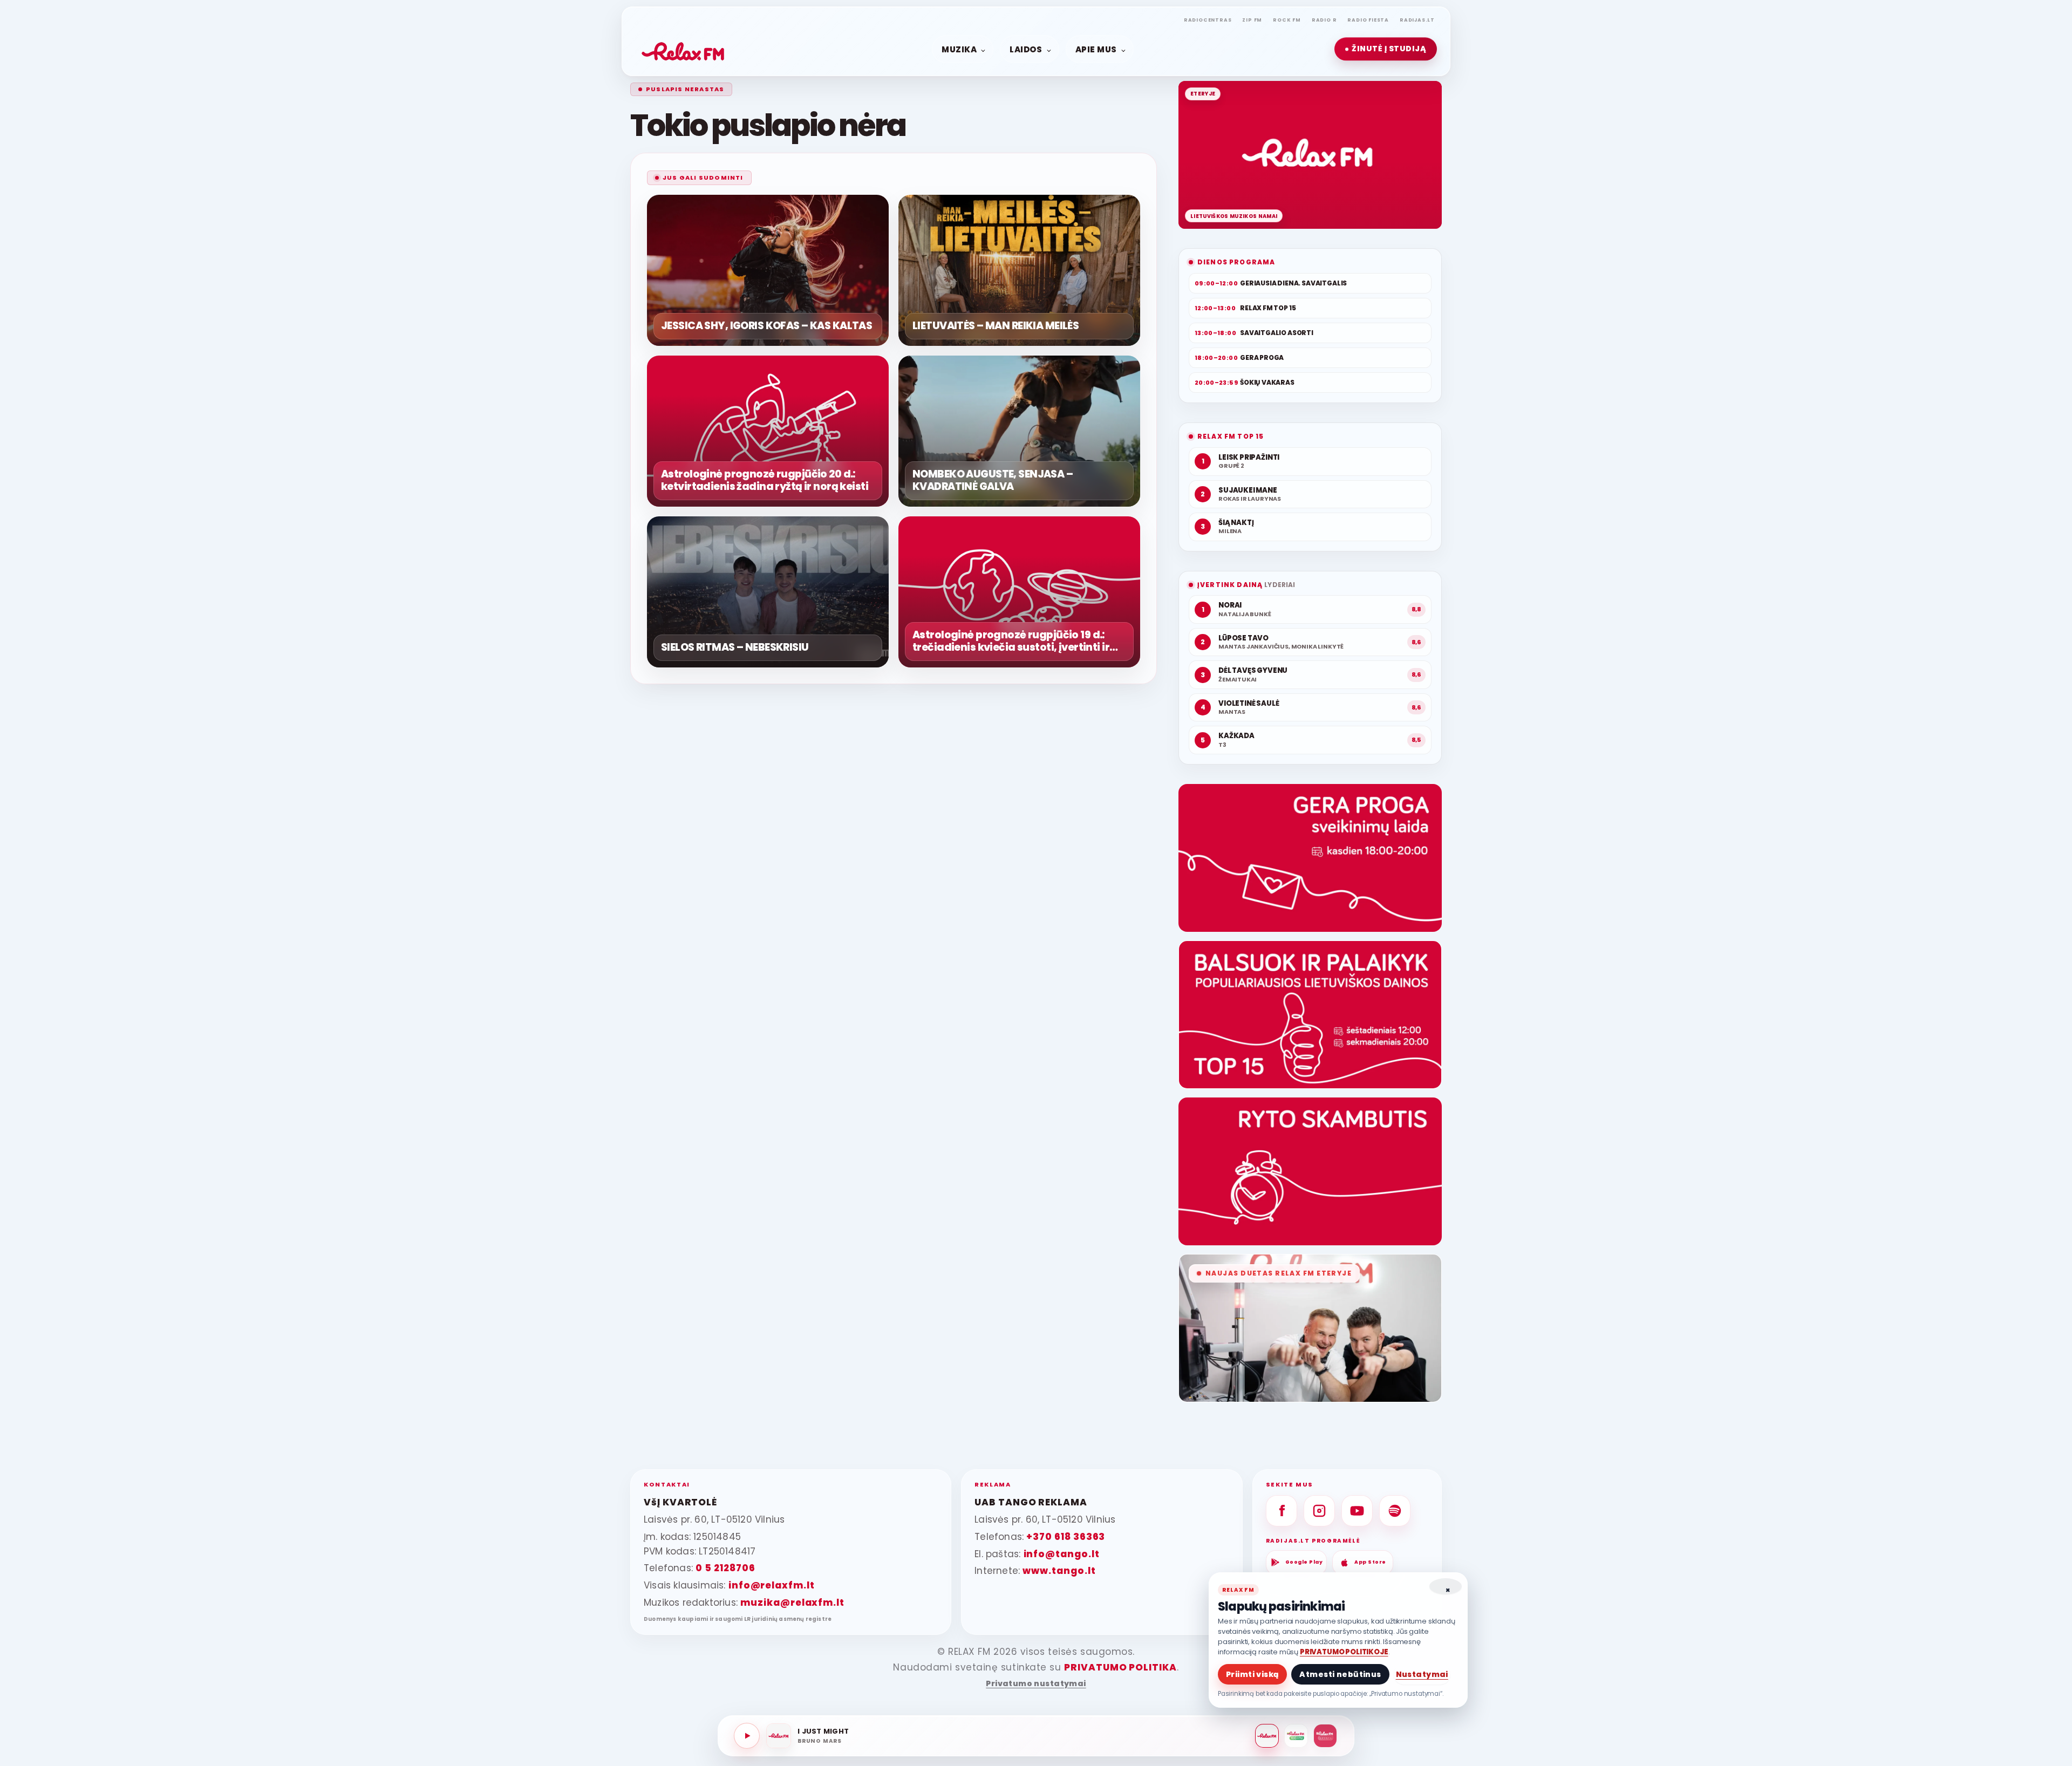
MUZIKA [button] (959, 49)
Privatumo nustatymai (1036, 1684)
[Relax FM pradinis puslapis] (683, 49)
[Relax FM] (1267, 1736)
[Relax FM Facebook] (1282, 1511)
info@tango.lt (1062, 1554)
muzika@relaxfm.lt (792, 1603)
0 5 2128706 (725, 1568)
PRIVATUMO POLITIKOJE (1344, 1652)
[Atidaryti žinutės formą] (1310, 858)
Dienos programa (1236, 262)
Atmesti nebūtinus (1340, 1674)
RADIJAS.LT (1417, 20)
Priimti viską (1252, 1674)
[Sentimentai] (1325, 1736)
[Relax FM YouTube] (1357, 1511)
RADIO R (1324, 20)
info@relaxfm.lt (772, 1585)
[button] (1386, 49)
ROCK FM (1287, 20)
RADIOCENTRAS (1208, 20)
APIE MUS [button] (1096, 49)
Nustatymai (1422, 1674)
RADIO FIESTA (1368, 20)
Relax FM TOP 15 (1231, 436)
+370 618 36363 (1066, 1537)
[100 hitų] (1296, 1736)
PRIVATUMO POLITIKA (1120, 1667)
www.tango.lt (1059, 1571)
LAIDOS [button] (1026, 49)
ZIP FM (1252, 20)
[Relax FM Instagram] (1319, 1511)
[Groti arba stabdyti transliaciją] (747, 1736)
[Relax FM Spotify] (1395, 1511)
